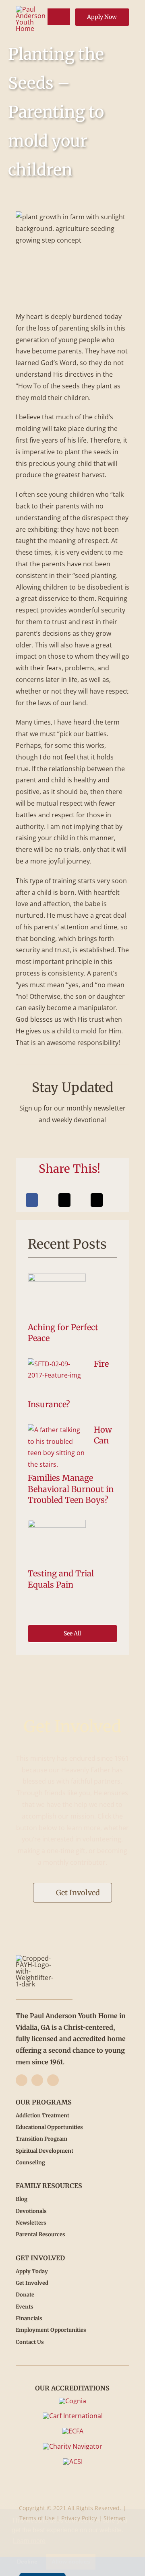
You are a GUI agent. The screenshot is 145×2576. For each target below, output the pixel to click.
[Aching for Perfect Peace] (57, 1297)
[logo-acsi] (73, 2462)
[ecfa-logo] (73, 2431)
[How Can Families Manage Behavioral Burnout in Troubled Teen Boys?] (57, 1447)
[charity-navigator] (72, 2446)
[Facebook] (32, 1200)
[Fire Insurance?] (57, 1378)
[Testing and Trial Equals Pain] (57, 1543)
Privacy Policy (79, 2518)
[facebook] (22, 2080)
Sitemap (115, 2518)
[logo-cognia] (72, 2401)
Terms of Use (37, 2518)
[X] (64, 1200)
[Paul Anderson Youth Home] (31, 9)
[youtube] (53, 2080)
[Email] (97, 1200)
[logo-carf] (73, 2416)
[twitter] (37, 2080)
